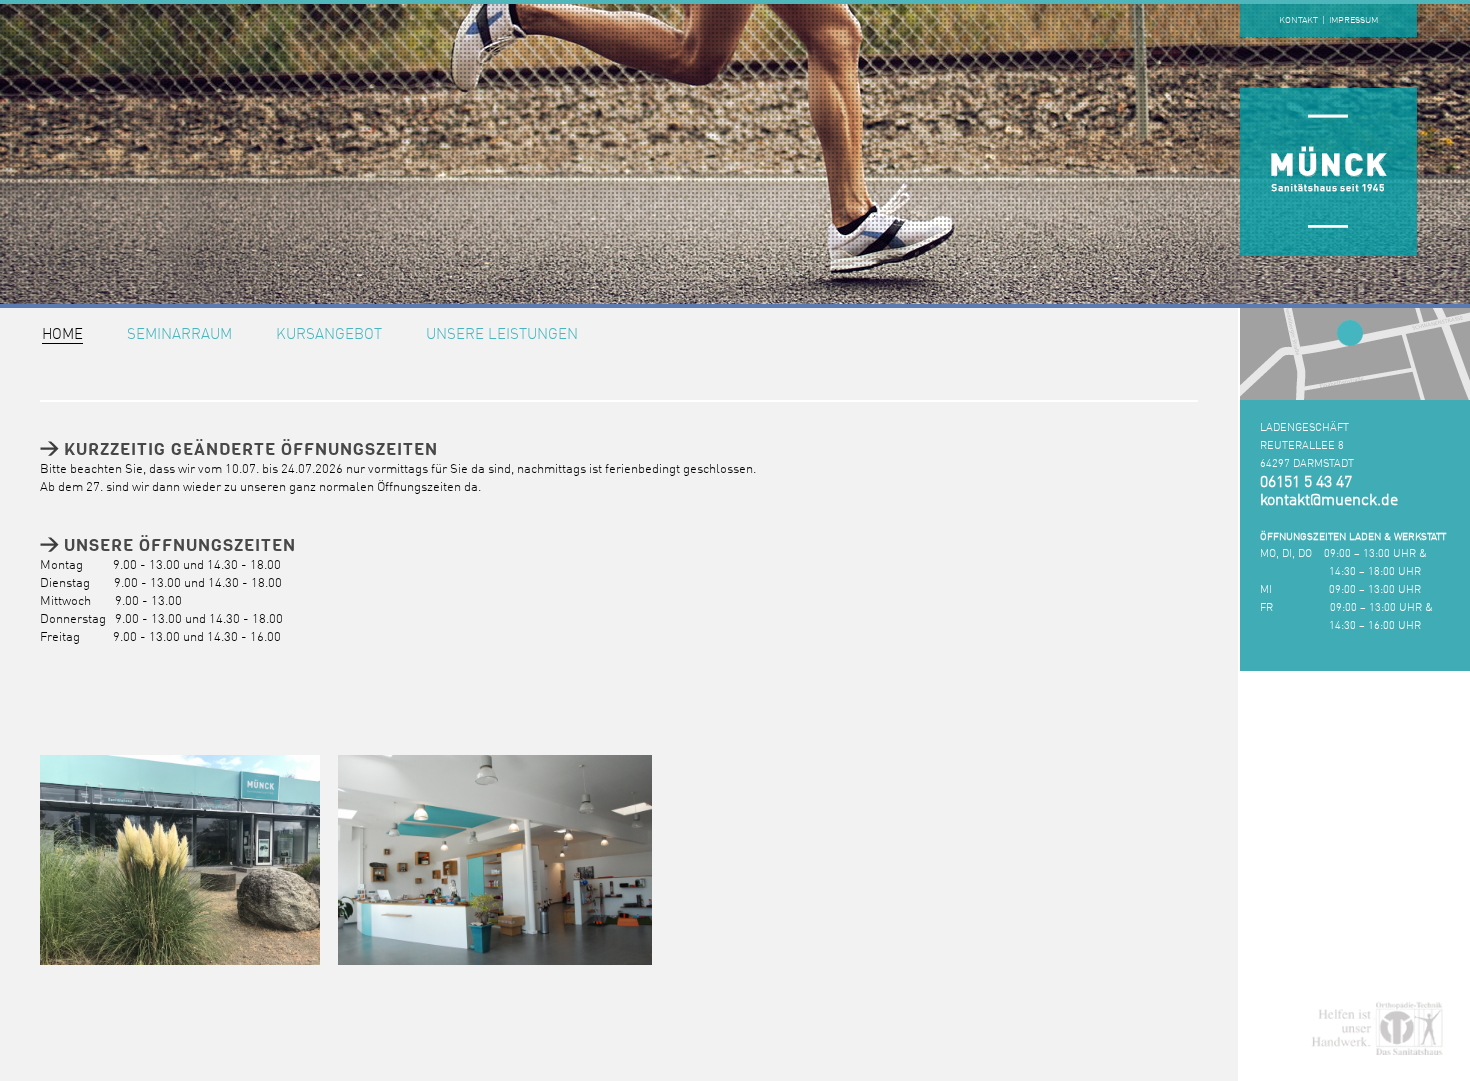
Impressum (1353, 20)
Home (62, 335)
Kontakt (1298, 20)
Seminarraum (179, 335)
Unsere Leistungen (502, 335)
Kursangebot (329, 335)
